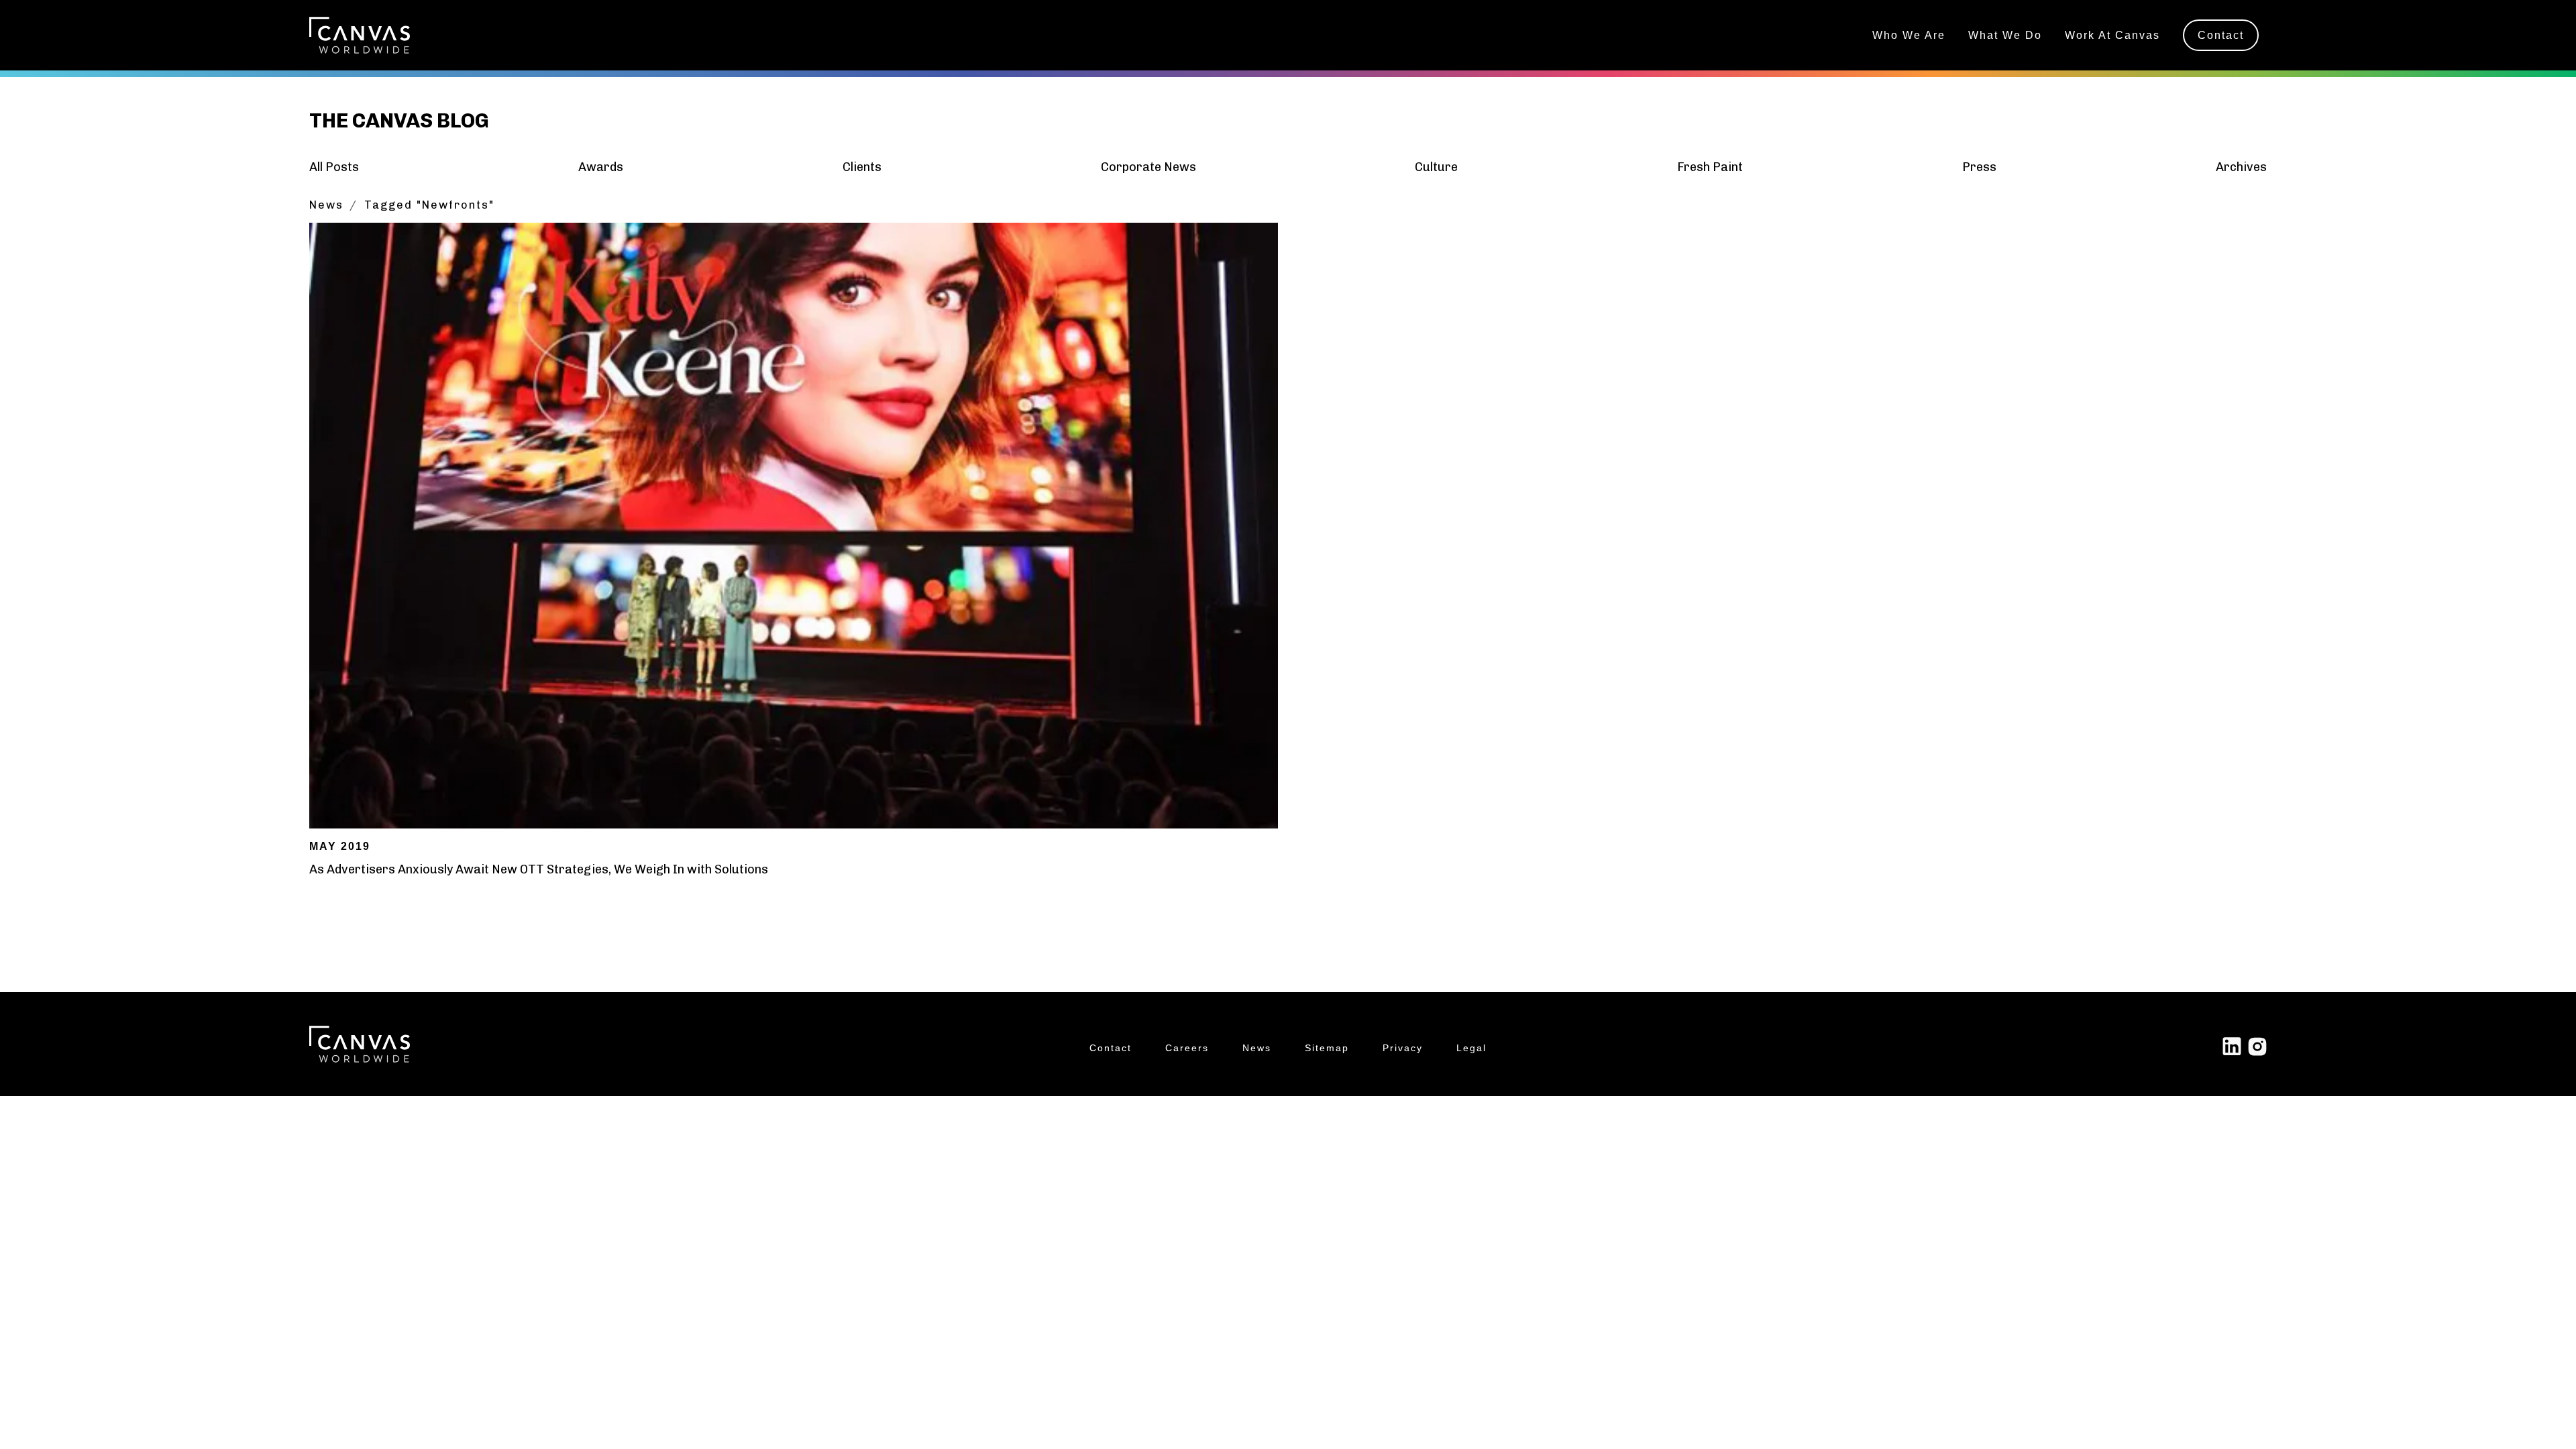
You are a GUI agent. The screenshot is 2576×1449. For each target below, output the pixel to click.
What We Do (2005, 35)
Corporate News (1148, 167)
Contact (2221, 35)
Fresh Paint (1710, 167)
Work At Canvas (2112, 35)
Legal (1471, 1048)
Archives (2241, 167)
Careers (1187, 1048)
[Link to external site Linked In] (2232, 1046)
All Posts (334, 167)
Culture (1436, 167)
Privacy (1403, 1048)
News (326, 205)
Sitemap (1327, 1048)
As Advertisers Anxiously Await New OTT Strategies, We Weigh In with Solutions (539, 869)
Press (1979, 167)
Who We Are (1909, 35)
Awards (601, 167)
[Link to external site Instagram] (2257, 1046)
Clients (862, 167)
